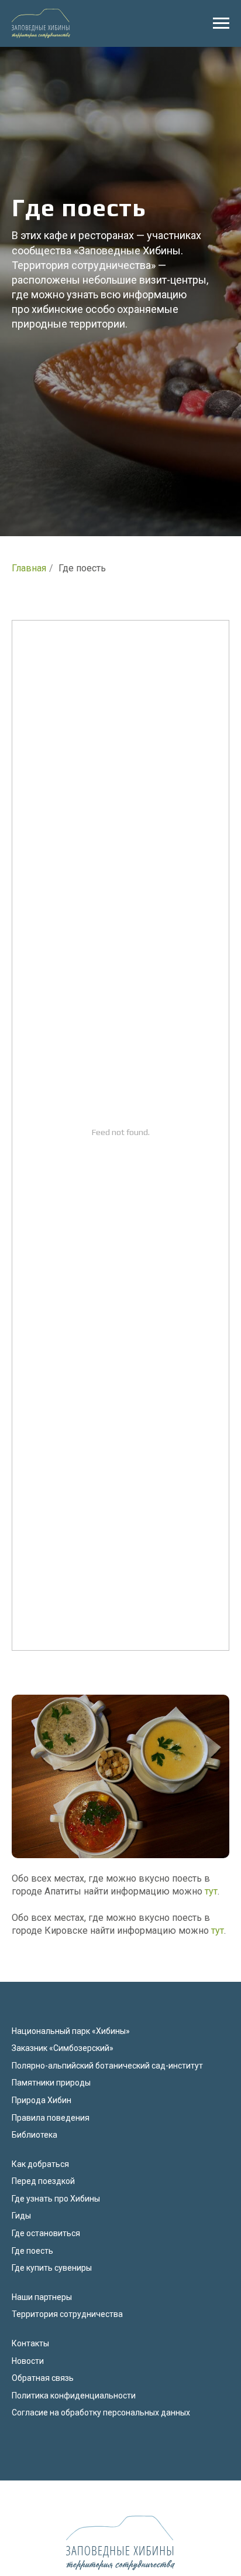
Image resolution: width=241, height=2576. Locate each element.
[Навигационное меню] (221, 23)
